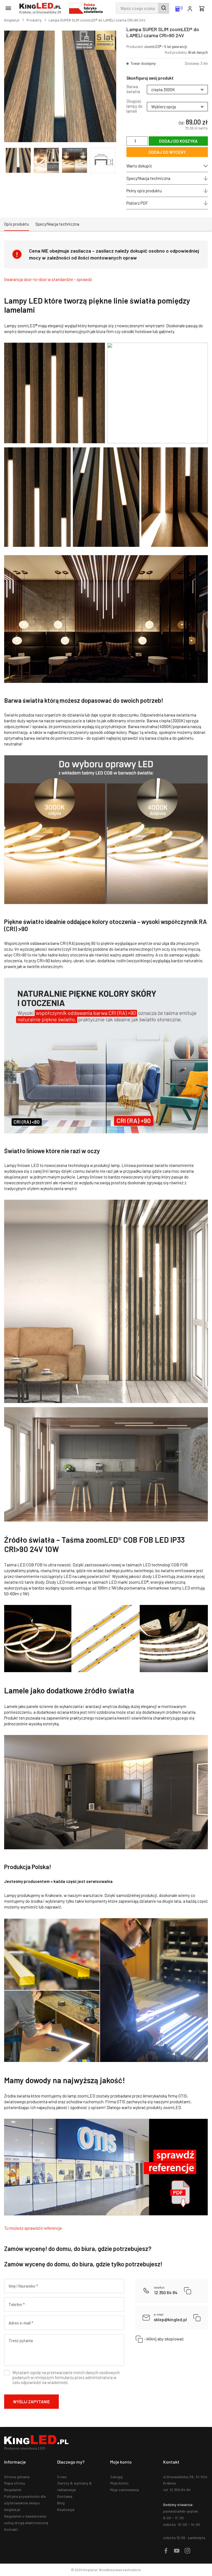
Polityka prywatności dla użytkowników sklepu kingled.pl (25, 2503)
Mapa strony (15, 2483)
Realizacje (66, 2509)
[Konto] (190, 8)
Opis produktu (17, 224)
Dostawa (65, 2496)
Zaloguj (116, 2477)
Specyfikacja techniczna (148, 178)
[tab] (17, 224)
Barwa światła (133, 89)
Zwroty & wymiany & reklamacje (75, 2486)
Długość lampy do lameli (134, 106)
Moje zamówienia (124, 2490)
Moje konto (119, 2483)
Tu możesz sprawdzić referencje (33, 2228)
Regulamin (13, 2490)
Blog (61, 2503)
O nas (62, 2477)
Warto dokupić (139, 166)
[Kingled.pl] (41, 8)
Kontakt (11, 2529)
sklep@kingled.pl (170, 2317)
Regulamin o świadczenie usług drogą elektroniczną (26, 2519)
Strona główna (17, 2477)
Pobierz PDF (137, 203)
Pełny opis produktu (144, 191)
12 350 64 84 (166, 2290)
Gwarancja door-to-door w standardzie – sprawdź (48, 279)
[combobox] (143, 8)
